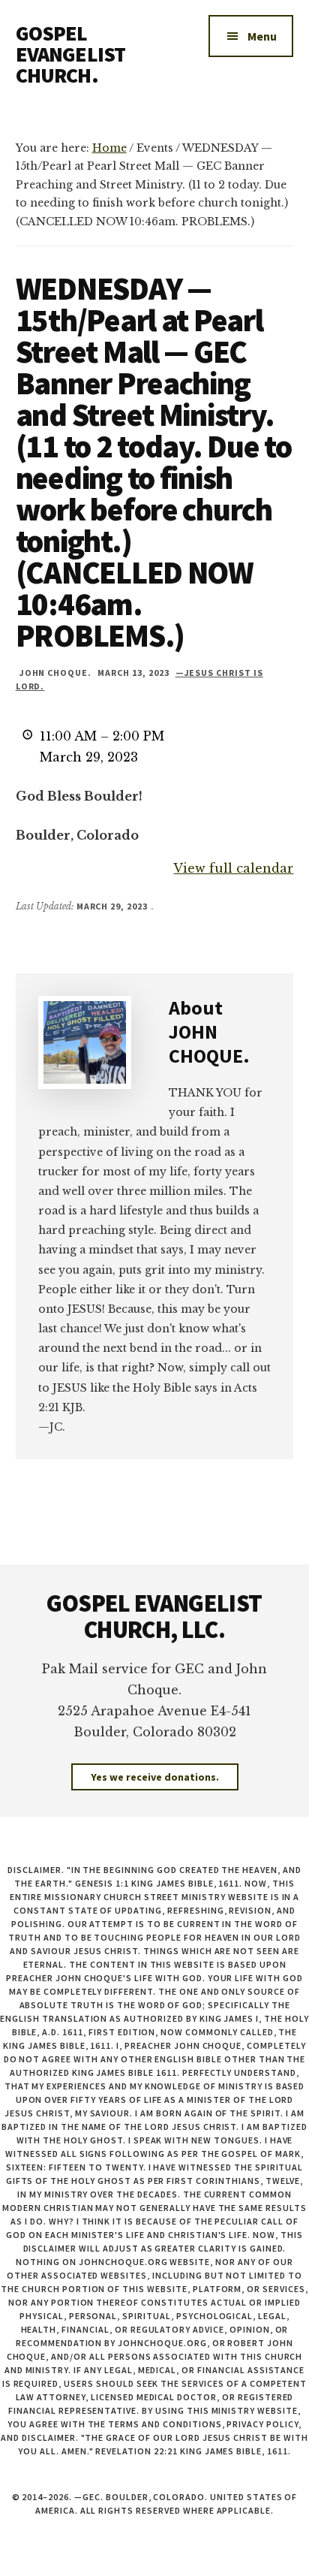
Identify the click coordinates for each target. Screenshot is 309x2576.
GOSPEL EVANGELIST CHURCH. (71, 54)
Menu (262, 36)
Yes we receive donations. (155, 1777)
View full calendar (233, 868)
